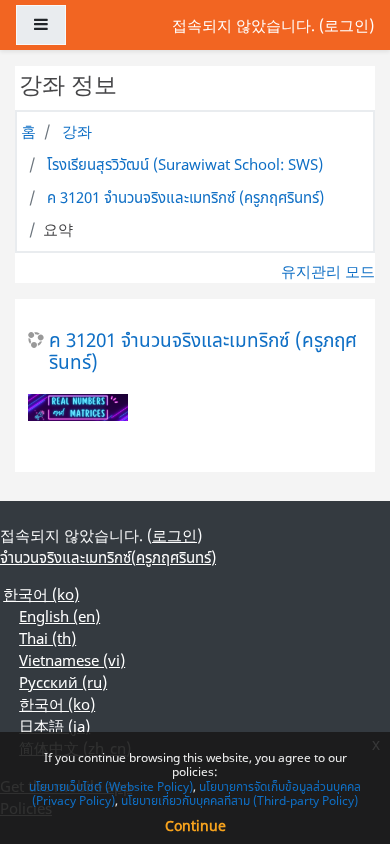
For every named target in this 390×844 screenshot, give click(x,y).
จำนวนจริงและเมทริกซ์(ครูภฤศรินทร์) (108, 557)
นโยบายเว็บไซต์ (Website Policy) (111, 786)
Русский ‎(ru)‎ (63, 682)
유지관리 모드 (328, 271)
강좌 (77, 131)
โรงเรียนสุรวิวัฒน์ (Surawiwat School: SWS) (185, 164)
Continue (195, 825)
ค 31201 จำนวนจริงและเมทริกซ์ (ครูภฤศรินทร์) (185, 197)
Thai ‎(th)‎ (47, 638)
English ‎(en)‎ (59, 616)
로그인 (346, 25)
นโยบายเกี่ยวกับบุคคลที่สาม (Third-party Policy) (239, 800)
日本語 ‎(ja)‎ (54, 726)
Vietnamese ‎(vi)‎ (72, 660)
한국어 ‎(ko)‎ (41, 594)
